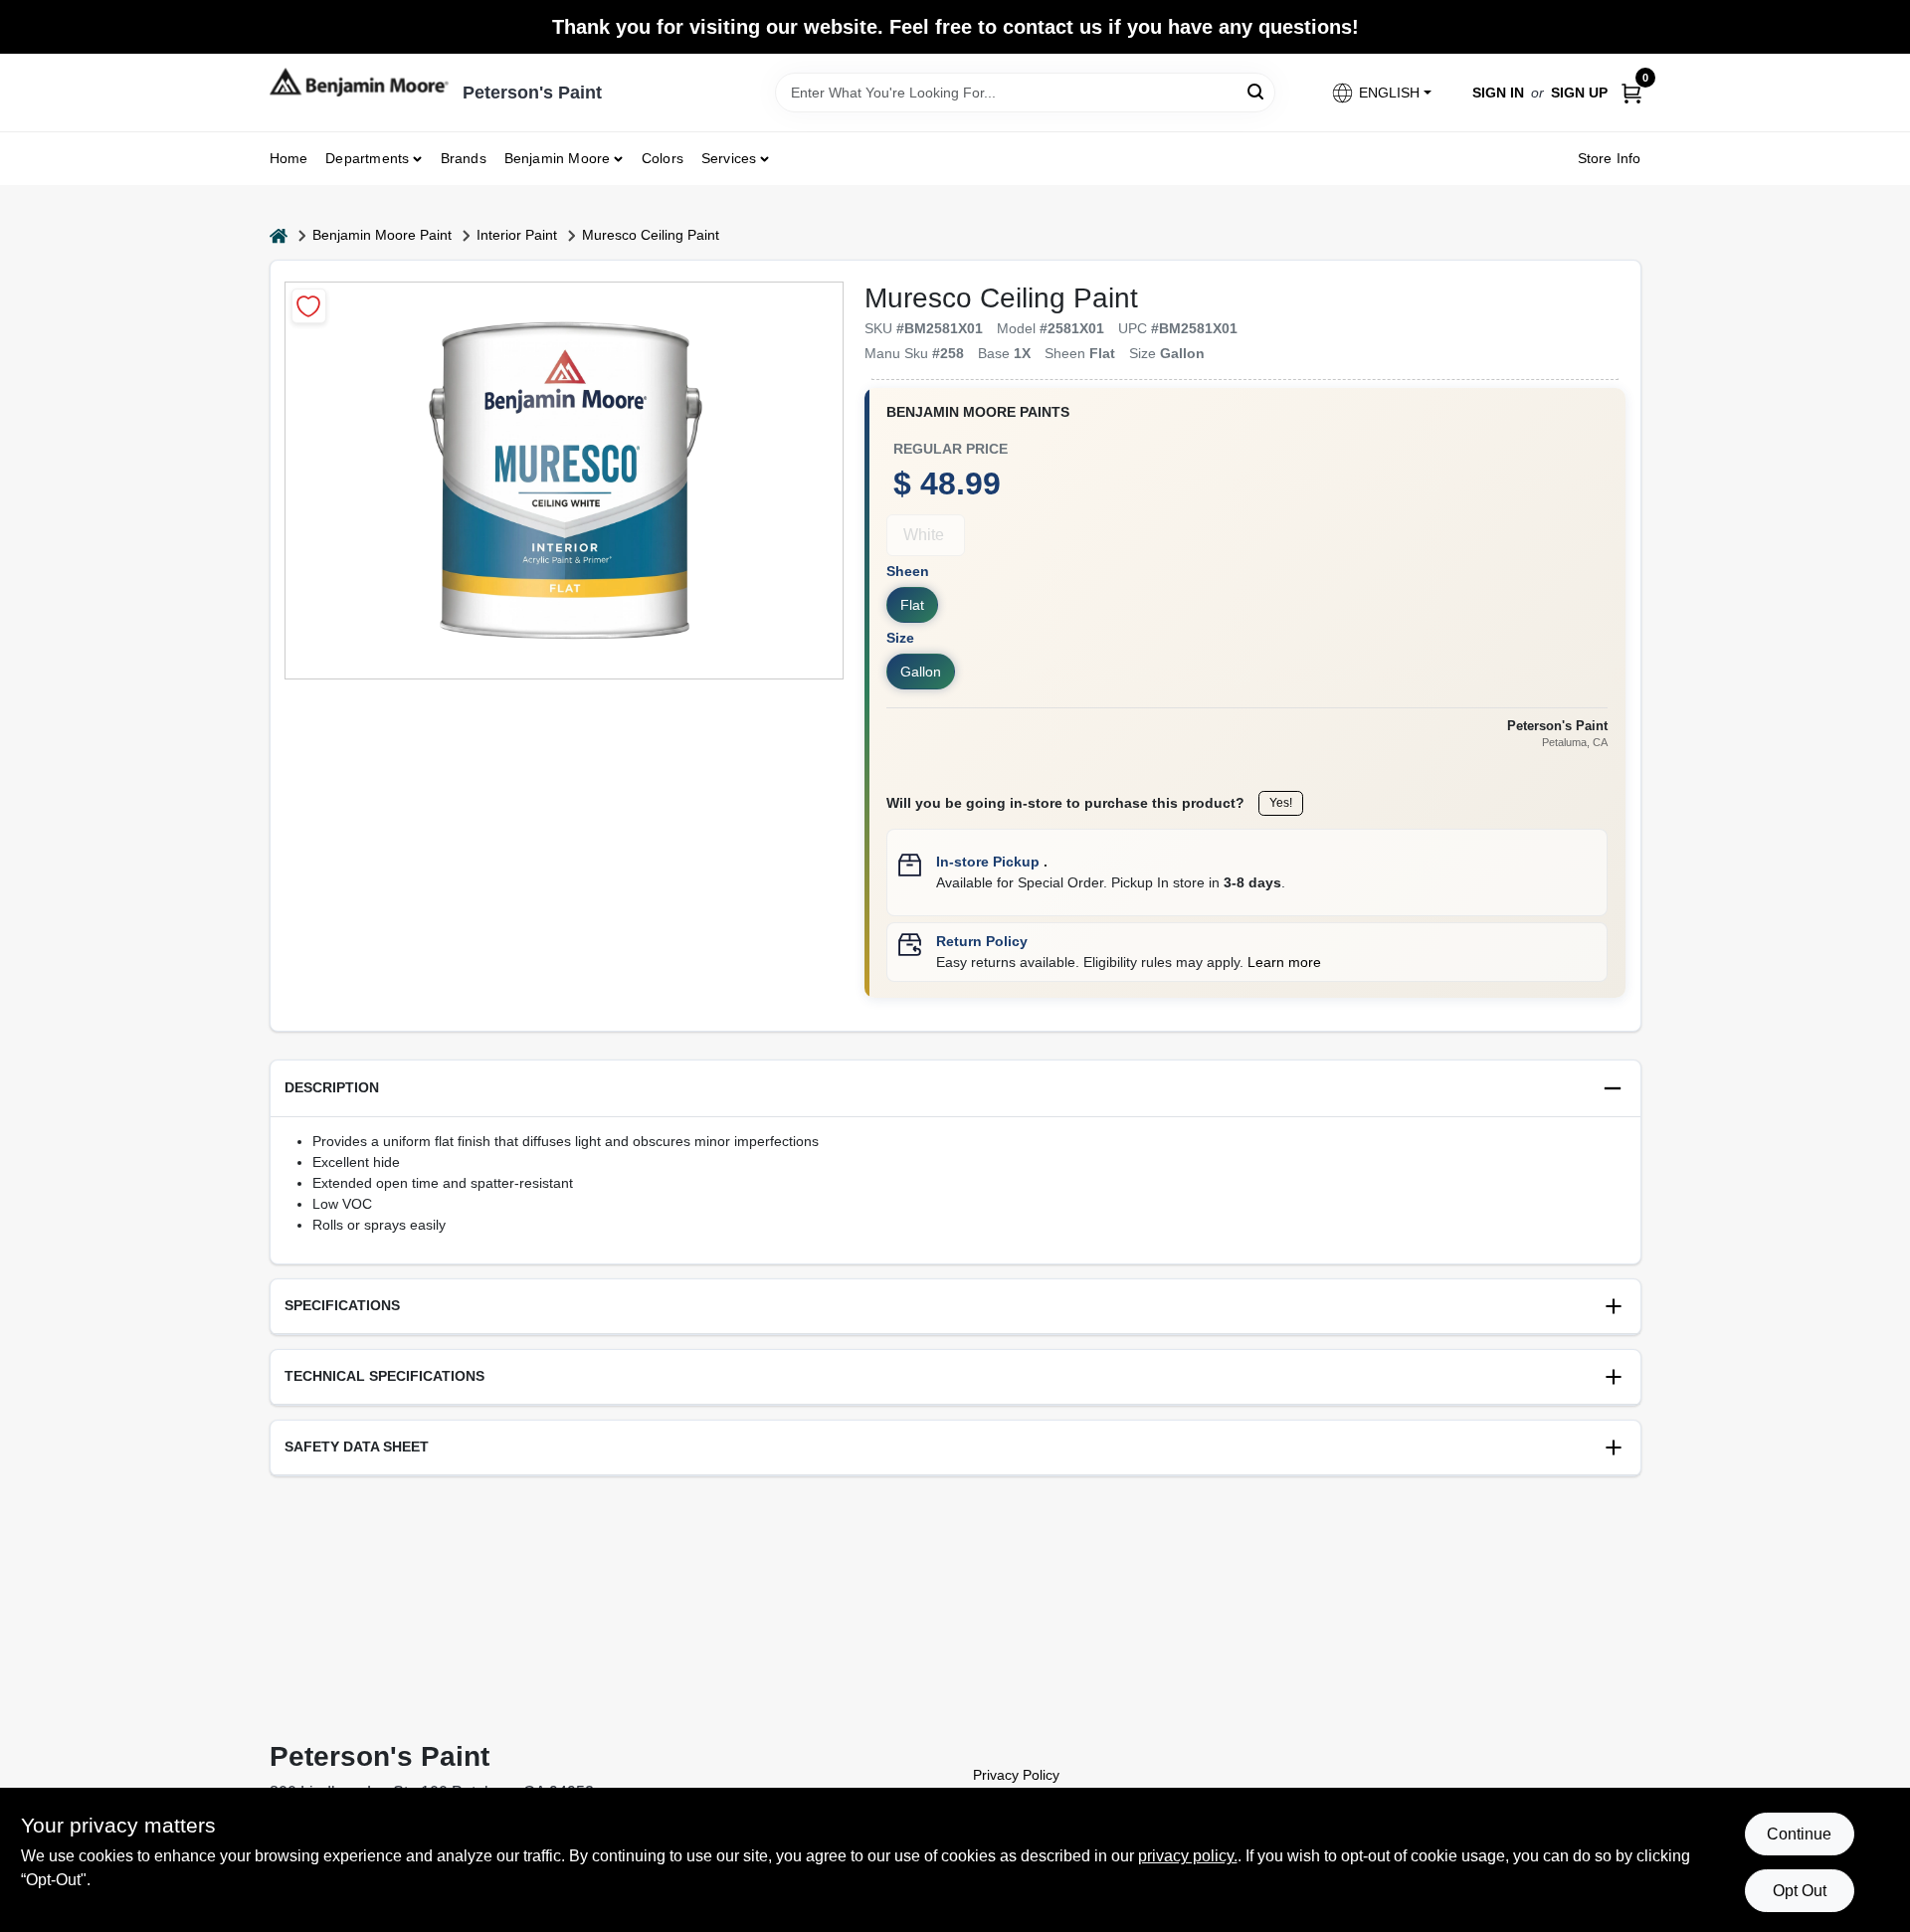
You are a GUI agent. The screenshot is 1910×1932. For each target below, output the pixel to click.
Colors (663, 158)
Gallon (921, 672)
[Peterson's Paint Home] (359, 82)
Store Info (1610, 158)
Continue (1799, 1834)
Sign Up (1579, 93)
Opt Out (1800, 1891)
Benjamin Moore (558, 158)
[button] (1380, 93)
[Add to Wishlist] (309, 306)
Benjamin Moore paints (978, 412)
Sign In (1498, 93)
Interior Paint (517, 235)
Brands (464, 158)
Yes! (1281, 803)
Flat (912, 605)
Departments (367, 158)
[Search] (1257, 91)
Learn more (1284, 962)
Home (289, 158)
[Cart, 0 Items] (1631, 92)
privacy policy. (1188, 1856)
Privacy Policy (1016, 1775)
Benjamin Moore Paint (382, 235)
